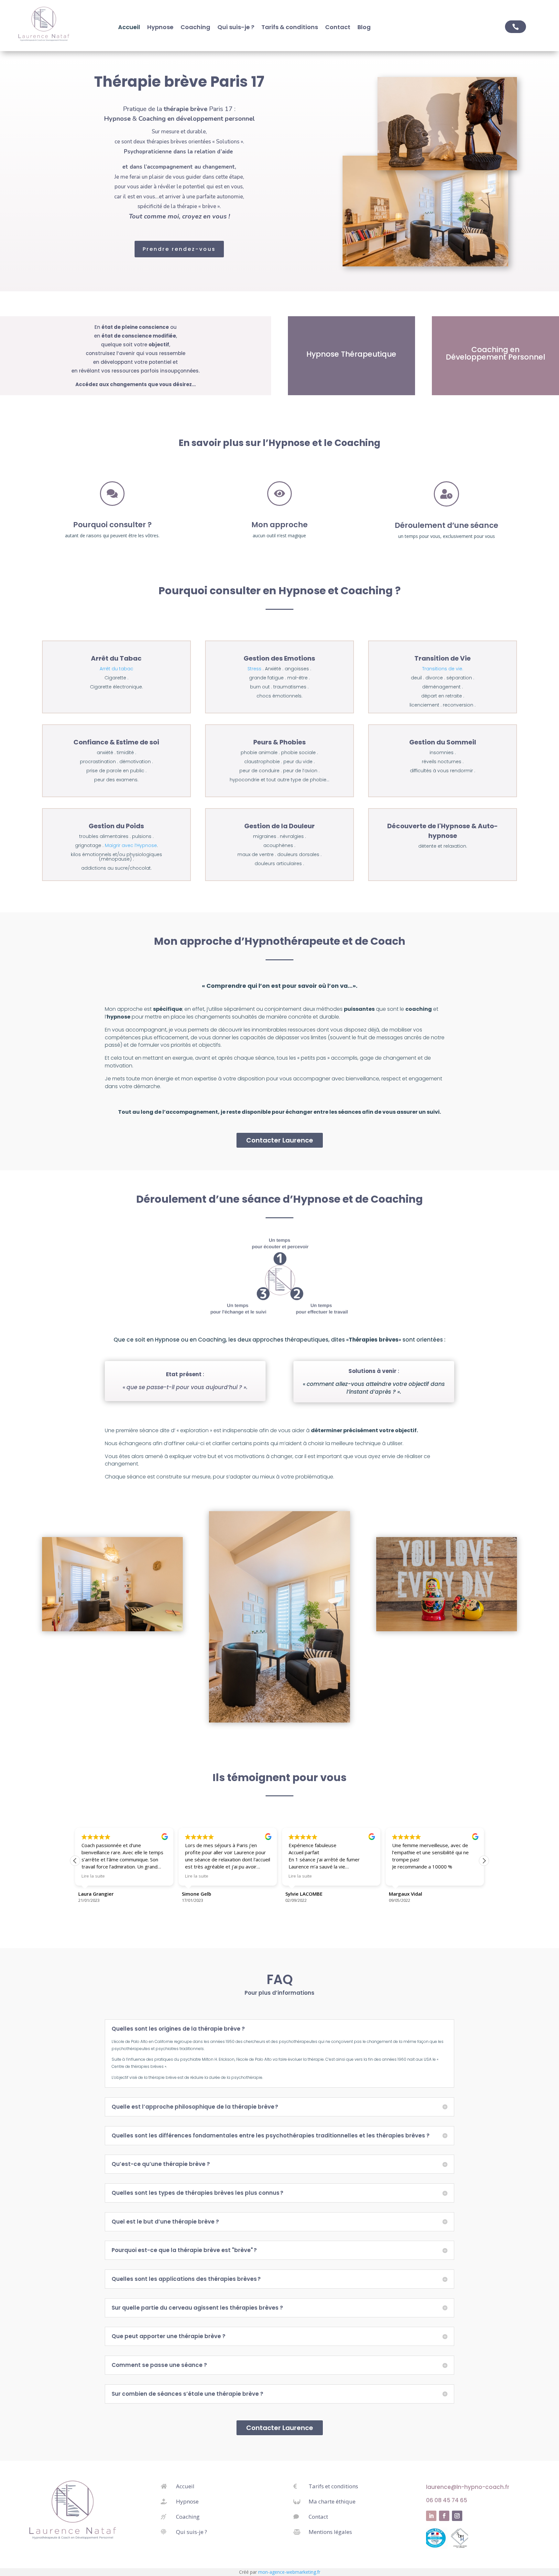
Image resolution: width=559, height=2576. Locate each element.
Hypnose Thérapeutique (351, 354)
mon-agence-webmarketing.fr (289, 2572)
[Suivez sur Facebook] (444, 2516)
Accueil (129, 28)
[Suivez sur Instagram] (457, 2516)
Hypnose (160, 28)
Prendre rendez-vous (179, 249)
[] (446, 505)
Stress (254, 669)
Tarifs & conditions (290, 28)
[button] (484, 1861)
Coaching (195, 28)
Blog (364, 28)
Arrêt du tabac (116, 669)
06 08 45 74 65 (447, 2500)
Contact (338, 28)
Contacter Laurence (280, 1140)
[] (112, 504)
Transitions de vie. (443, 669)
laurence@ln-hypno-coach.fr (468, 2487)
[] (279, 504)
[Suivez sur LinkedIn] (431, 2516)
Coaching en (495, 350)
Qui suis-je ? (236, 28)
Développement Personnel (495, 357)
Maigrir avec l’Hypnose (131, 845)
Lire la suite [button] (93, 1876)
